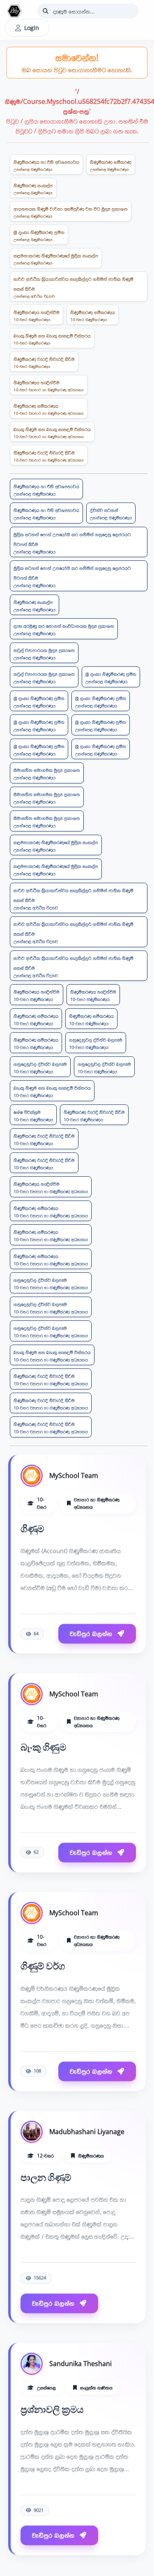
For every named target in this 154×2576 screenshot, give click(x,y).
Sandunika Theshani (80, 2361)
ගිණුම (32, 1527)
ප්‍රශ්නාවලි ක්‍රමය (52, 2407)
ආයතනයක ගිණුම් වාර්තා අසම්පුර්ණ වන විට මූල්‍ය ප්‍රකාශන (71, 212)
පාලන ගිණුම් (46, 2175)
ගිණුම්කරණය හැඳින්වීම (37, 316)
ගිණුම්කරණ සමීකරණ (111, 165)
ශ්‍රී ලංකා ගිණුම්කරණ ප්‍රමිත (39, 235)
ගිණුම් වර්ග (43, 1964)
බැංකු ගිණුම (43, 1745)
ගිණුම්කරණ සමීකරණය (93, 316)
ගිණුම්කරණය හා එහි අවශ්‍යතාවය (46, 165)
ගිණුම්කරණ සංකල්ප (33, 189)
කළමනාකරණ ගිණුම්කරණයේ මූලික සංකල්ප (56, 259)
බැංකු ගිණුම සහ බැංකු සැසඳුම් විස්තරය (52, 339)
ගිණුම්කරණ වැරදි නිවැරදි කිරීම (44, 362)
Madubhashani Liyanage (87, 2129)
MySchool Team (74, 1473)
